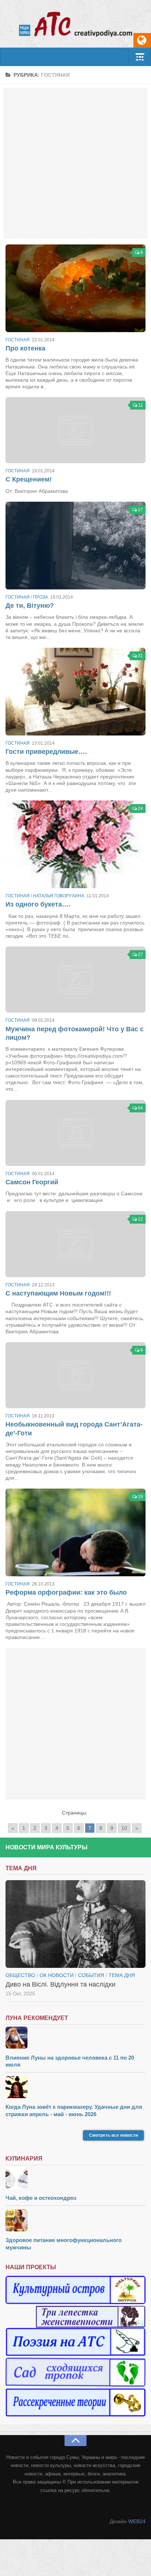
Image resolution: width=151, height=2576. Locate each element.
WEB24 (137, 2521)
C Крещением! (29, 479)
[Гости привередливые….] (75, 692)
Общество (20, 1975)
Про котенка (25, 348)
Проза (40, 597)
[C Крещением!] (75, 430)
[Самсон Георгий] (75, 1133)
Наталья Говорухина (59, 896)
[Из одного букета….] (75, 844)
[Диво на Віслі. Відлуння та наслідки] (75, 1924)
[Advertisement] (75, 163)
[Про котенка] (75, 288)
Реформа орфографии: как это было (66, 1592)
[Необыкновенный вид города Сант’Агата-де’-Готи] (75, 1375)
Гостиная (18, 340)
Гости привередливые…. (46, 752)
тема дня (122, 1975)
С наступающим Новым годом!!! (58, 1293)
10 (124, 1828)
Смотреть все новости (113, 2135)
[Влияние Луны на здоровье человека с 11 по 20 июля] (75, 2039)
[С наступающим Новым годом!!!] (75, 1244)
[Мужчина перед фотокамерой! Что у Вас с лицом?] (75, 980)
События (91, 1975)
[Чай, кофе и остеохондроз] (75, 2179)
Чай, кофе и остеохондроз (41, 2198)
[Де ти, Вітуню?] (75, 546)
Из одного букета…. (38, 904)
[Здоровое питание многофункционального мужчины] (75, 2221)
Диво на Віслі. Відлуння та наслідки (60, 1984)
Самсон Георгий (32, 1182)
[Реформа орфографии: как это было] (75, 1532)
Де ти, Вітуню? (30, 606)
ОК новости (57, 1975)
